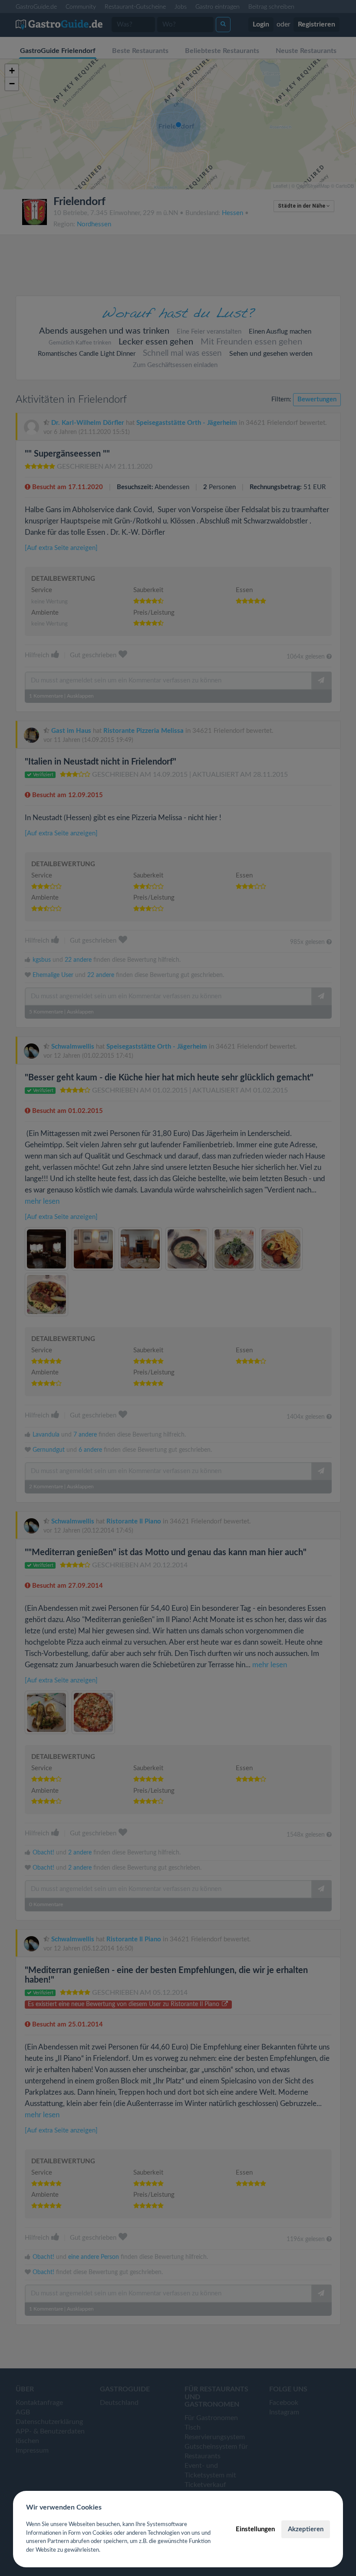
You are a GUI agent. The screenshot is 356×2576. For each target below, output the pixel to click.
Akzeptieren (306, 2529)
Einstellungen (255, 2529)
